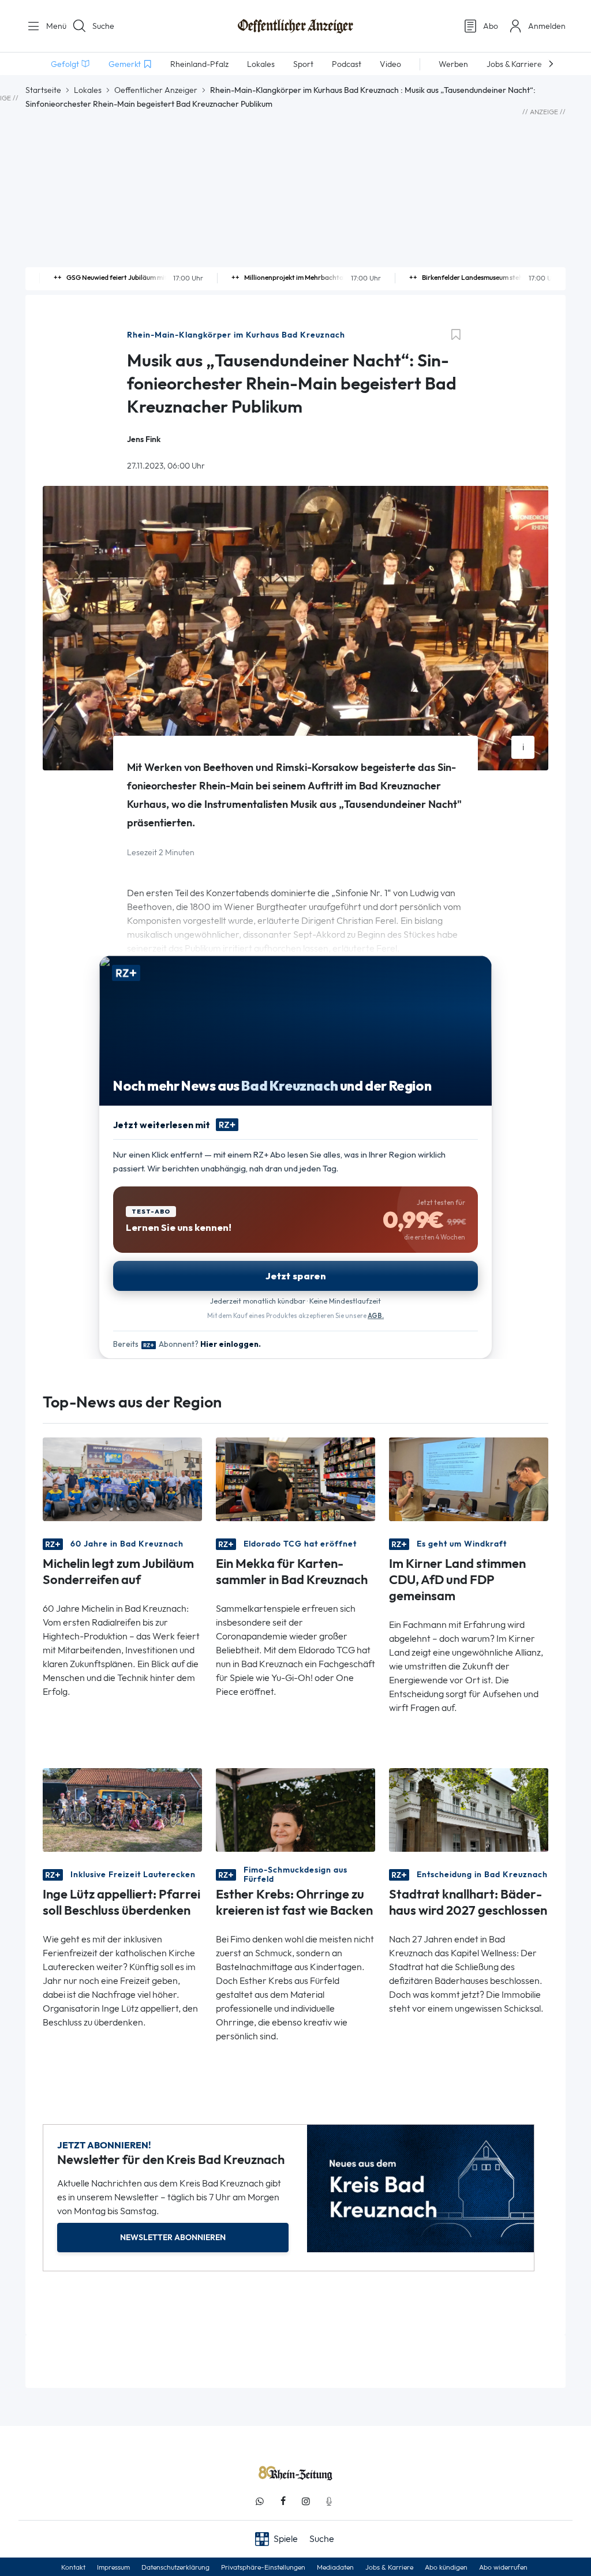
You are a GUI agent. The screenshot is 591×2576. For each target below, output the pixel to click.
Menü (52, 26)
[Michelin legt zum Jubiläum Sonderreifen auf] (122, 1479)
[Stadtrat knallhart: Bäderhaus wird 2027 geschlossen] (469, 1809)
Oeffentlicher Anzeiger (156, 90)
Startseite (43, 90)
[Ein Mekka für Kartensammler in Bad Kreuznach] (295, 1479)
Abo (491, 26)
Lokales (88, 90)
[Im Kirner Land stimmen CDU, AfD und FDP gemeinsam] (469, 1479)
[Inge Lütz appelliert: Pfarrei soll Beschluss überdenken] (122, 1809)
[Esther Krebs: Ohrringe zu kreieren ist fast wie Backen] (295, 1809)
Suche (103, 26)
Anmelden (547, 26)
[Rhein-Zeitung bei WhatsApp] (260, 2501)
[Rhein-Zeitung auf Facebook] (283, 2501)
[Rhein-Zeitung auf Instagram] (306, 2501)
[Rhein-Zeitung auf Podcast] (329, 2501)
